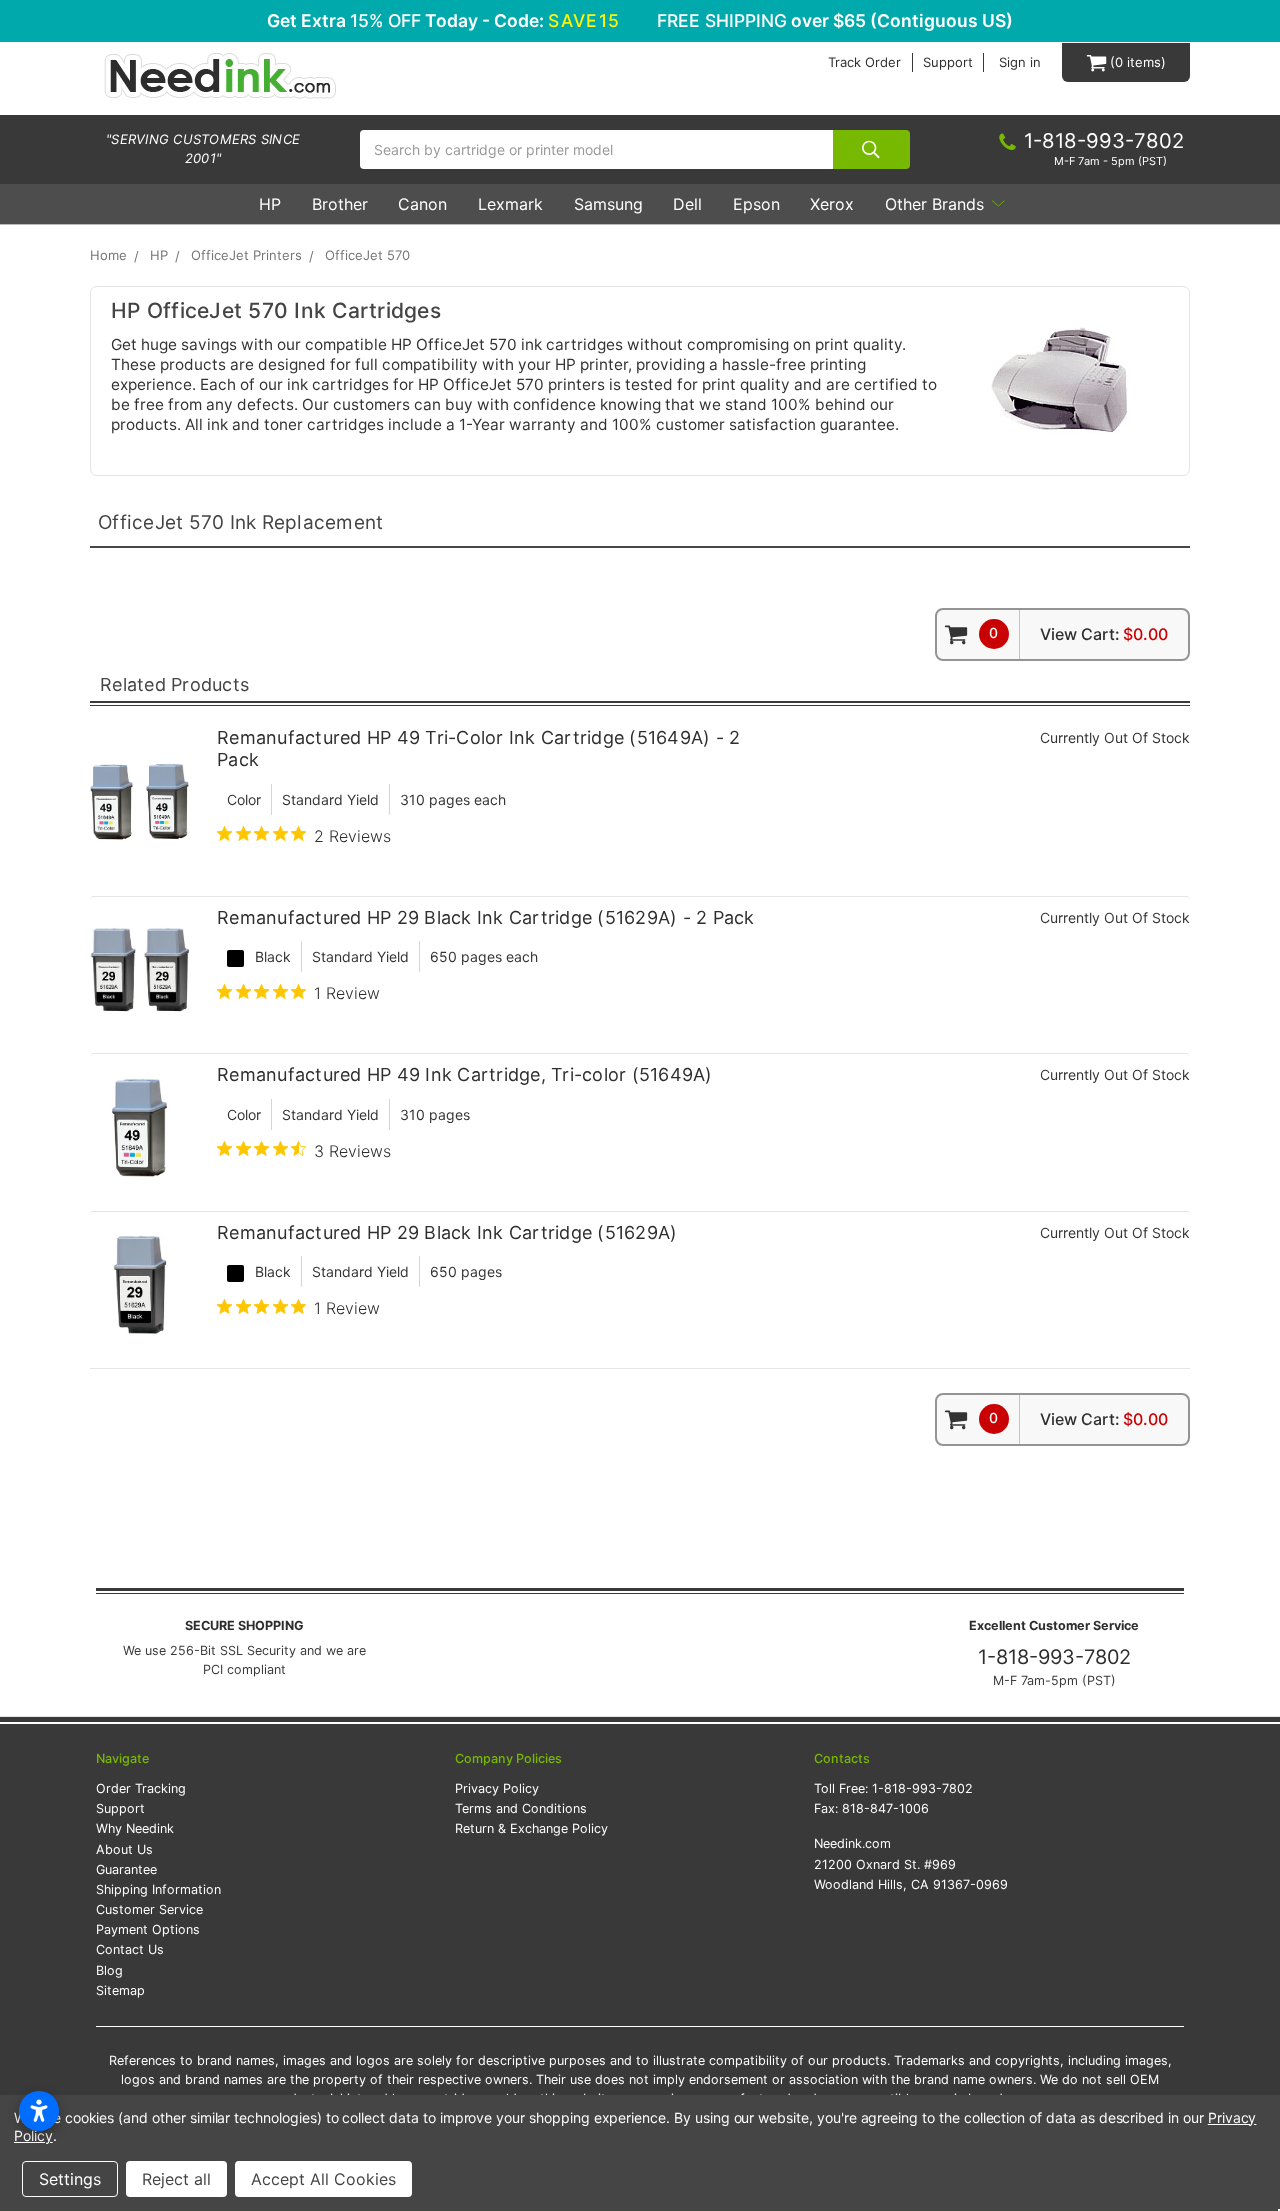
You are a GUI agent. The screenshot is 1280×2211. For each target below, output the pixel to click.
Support (948, 62)
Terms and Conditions (521, 1808)
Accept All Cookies (323, 2179)
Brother (340, 204)
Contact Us (130, 1949)
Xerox (832, 204)
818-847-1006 (885, 1808)
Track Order (864, 62)
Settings (70, 2179)
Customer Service (149, 1909)
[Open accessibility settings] (39, 2111)
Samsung (608, 204)
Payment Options (148, 1929)
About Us (124, 1849)
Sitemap (120, 1990)
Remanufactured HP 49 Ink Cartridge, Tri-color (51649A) (465, 1074)
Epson (756, 204)
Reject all (176, 2179)
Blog (109, 1970)
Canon (422, 204)
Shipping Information (158, 1889)
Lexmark (510, 204)
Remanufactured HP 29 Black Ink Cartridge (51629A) (447, 1232)
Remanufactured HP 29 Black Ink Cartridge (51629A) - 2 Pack (486, 917)
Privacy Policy (497, 1788)
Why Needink (135, 1828)
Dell (687, 204)
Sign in (1020, 62)
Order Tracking (141, 1788)
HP (270, 204)
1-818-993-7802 (1054, 1657)
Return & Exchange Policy (531, 1828)
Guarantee (126, 1869)
